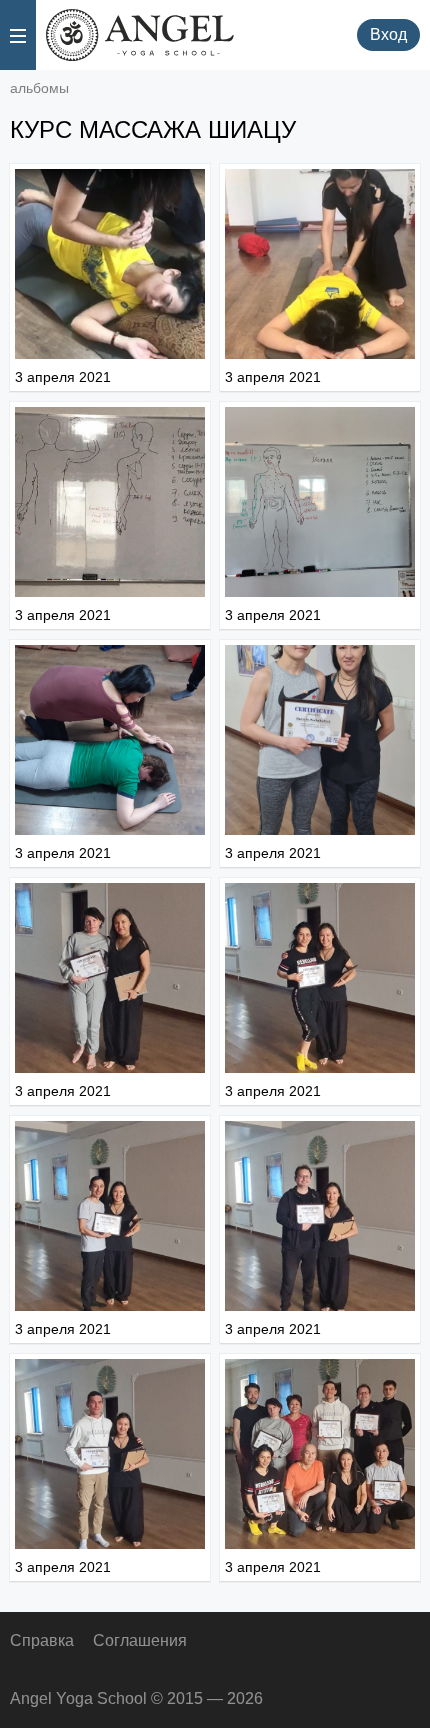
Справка (42, 1640)
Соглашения (140, 1640)
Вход (388, 34)
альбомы (39, 88)
